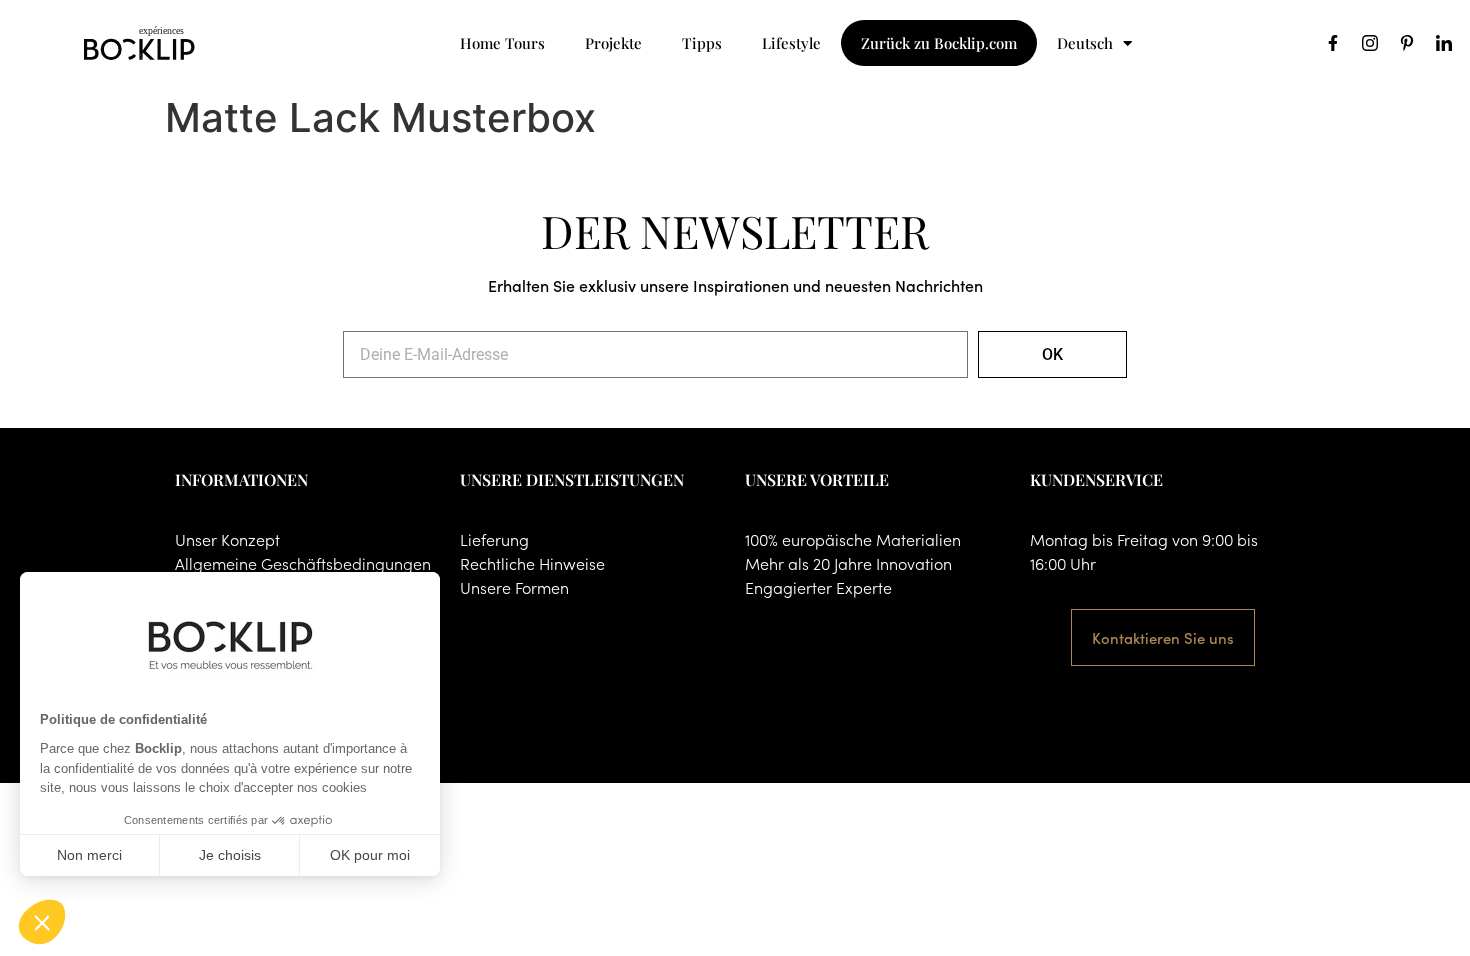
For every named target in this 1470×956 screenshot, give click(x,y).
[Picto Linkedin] (1444, 43)
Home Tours (502, 43)
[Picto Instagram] (1370, 43)
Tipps (702, 43)
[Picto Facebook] (1333, 43)
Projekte (613, 43)
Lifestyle (791, 43)
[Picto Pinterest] (1407, 43)
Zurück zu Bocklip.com (939, 43)
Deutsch (1085, 43)
